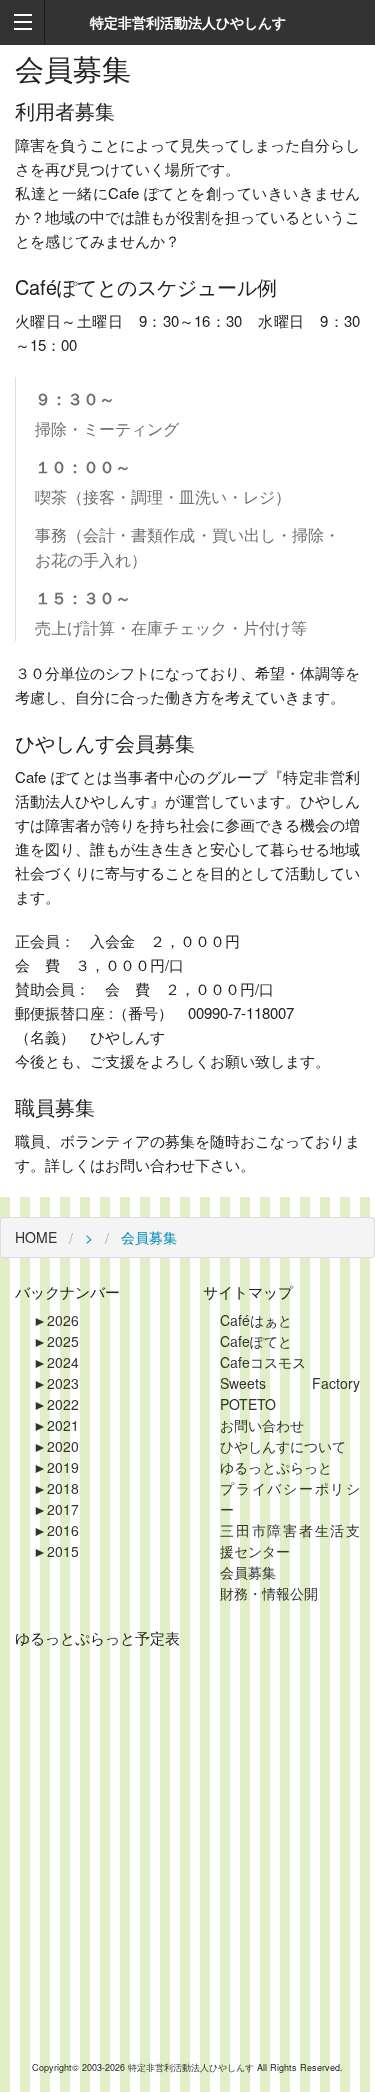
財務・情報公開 (269, 1593)
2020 (56, 1446)
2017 (56, 1509)
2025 (56, 1341)
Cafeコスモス (263, 1362)
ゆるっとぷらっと (276, 1467)
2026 (56, 1320)
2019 (56, 1467)
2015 (56, 1551)
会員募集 (248, 1572)
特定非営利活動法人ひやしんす (192, 2067)
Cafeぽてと (256, 1341)
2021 (56, 1425)
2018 (56, 1488)
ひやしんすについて (283, 1446)
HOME (36, 1237)
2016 (56, 1530)
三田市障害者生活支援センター (290, 1540)
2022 (56, 1404)
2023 (56, 1383)
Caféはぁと (256, 1320)
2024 (56, 1362)
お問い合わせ (262, 1425)
